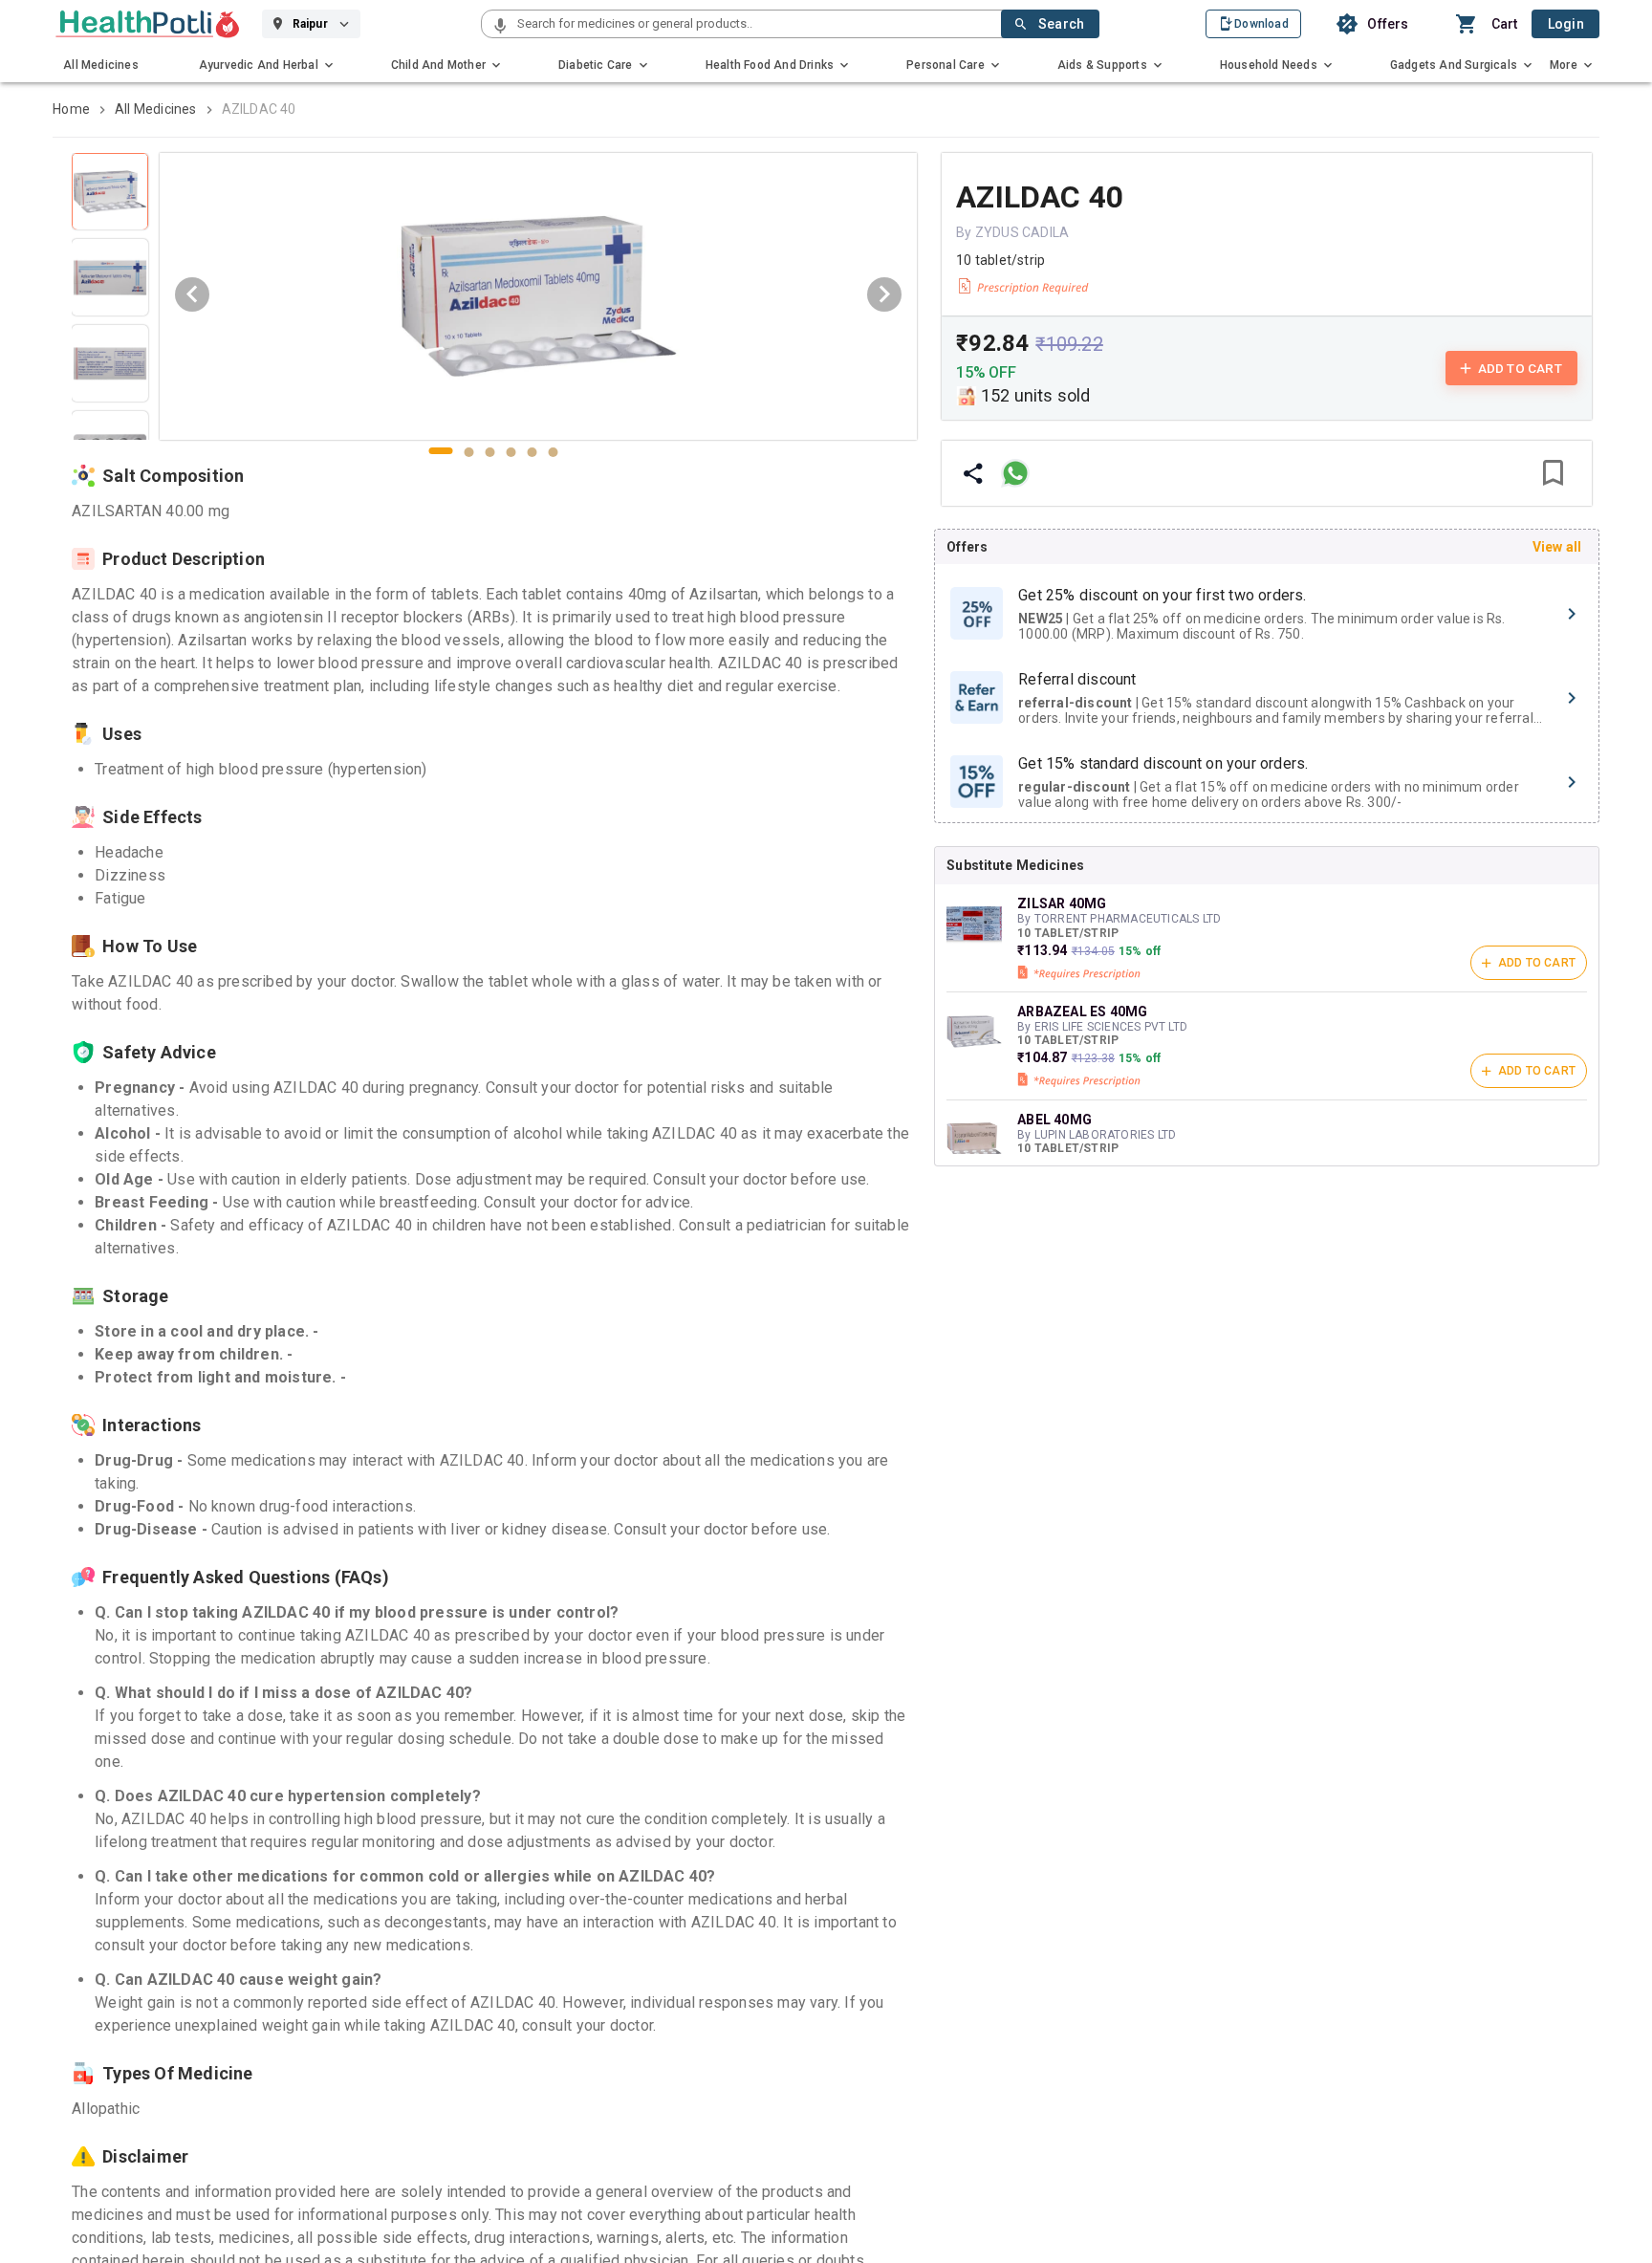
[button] (500, 27)
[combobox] (757, 24)
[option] (1267, 614)
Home (71, 109)
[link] (148, 24)
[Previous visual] (192, 294)
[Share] (973, 473)
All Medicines (156, 109)
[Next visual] (884, 294)
